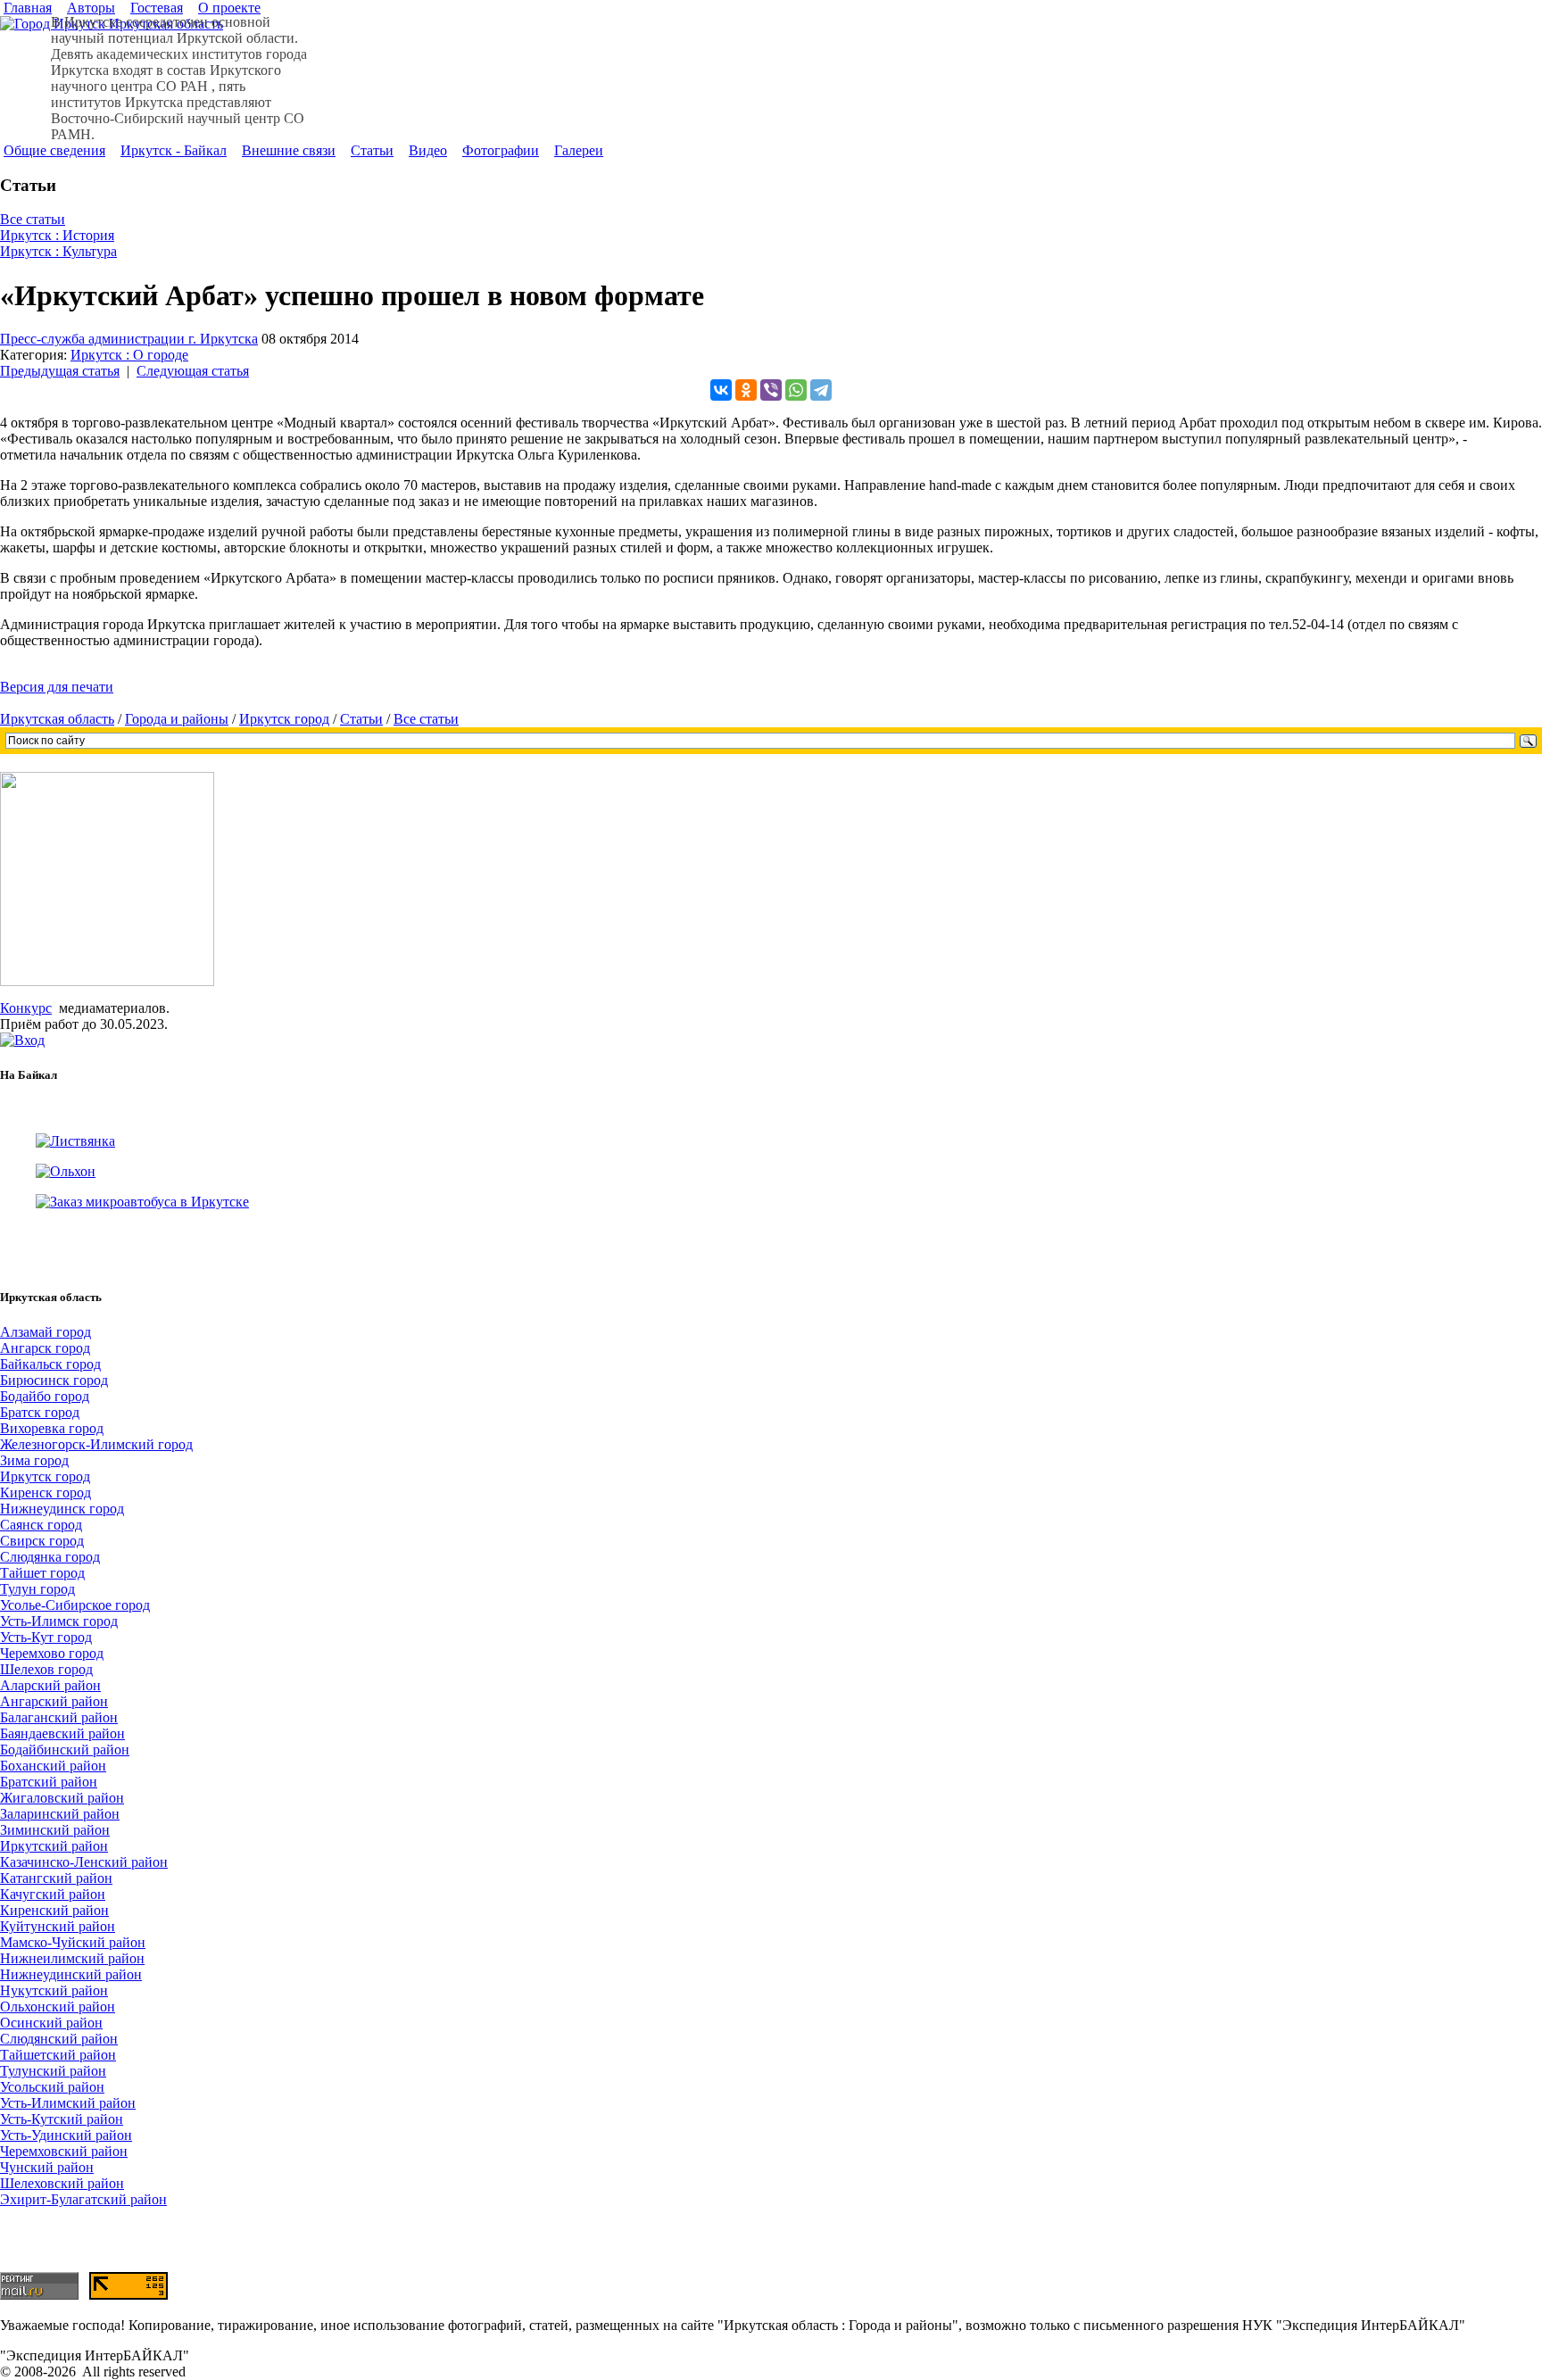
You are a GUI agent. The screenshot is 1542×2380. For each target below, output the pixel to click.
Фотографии (501, 150)
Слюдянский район (59, 2039)
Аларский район (50, 1685)
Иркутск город (284, 719)
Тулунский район (53, 2071)
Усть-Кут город (46, 1637)
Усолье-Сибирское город (75, 1605)
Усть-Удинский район (66, 2135)
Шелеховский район (62, 2183)
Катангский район (56, 1878)
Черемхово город (52, 1653)
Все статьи (33, 219)
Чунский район (47, 2167)
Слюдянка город (50, 1557)
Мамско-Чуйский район (73, 1942)
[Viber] (771, 390)
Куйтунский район (58, 1926)
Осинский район (51, 2023)
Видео (428, 150)
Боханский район (53, 1766)
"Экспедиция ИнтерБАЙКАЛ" (95, 2355)
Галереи (579, 150)
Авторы (91, 8)
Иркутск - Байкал (174, 150)
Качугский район (53, 1894)
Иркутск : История (57, 235)
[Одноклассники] (746, 390)
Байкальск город (50, 1364)
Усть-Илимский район (68, 2103)
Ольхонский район (58, 2007)
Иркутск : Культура (58, 251)
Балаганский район (59, 1717)
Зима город (34, 1460)
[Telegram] (821, 390)
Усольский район (52, 2087)
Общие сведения (54, 150)
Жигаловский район (62, 1798)
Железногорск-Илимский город (96, 1444)
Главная (28, 8)
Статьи (372, 150)
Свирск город (42, 1541)
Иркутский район (54, 1846)
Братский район (49, 1782)
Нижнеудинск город (62, 1509)
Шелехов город (46, 1669)
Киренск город (46, 1493)
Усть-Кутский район (62, 2119)
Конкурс (26, 1008)
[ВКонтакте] (721, 390)
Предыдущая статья (60, 371)
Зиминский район (55, 1830)
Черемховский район (64, 2151)
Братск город (40, 1412)
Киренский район (54, 1910)
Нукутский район (54, 1990)
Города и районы (177, 719)
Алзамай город (46, 1332)
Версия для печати (57, 687)
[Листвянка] (75, 1141)
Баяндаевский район (62, 1733)
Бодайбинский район (65, 1750)
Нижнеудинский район (71, 1974)
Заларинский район (60, 1814)
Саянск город (41, 1525)
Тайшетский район (58, 2055)
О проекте (229, 8)
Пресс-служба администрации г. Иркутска (129, 339)
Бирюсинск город (54, 1380)
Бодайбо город (45, 1396)
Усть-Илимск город (59, 1621)
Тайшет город (42, 1573)
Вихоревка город (52, 1428)
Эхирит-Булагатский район (83, 2199)
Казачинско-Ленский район (84, 1862)
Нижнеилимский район (72, 1958)
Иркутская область (57, 719)
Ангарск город (45, 1348)
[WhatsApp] (796, 390)
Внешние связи (289, 150)
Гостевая (157, 8)
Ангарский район (54, 1701)
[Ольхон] (66, 1171)
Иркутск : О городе (129, 355)
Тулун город (37, 1589)
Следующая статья (193, 371)
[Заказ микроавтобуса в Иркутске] (142, 1202)
